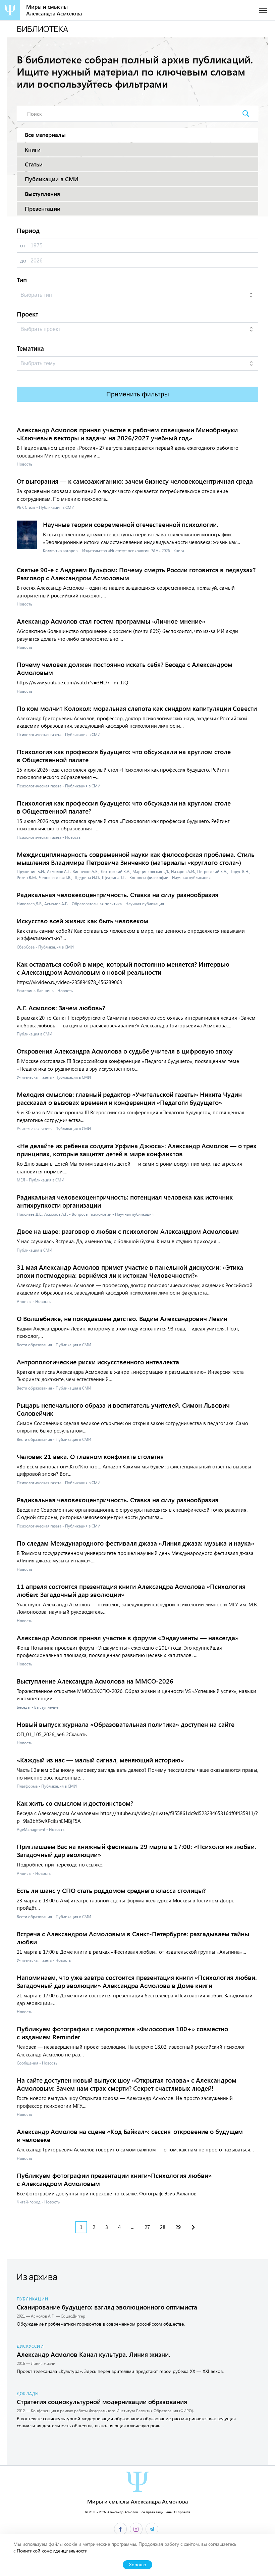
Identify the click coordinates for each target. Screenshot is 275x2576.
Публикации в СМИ (52, 179)
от (23, 245)
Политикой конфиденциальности (52, 2551)
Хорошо (137, 2565)
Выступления (42, 194)
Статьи (34, 164)
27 (147, 2227)
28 (163, 2227)
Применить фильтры (138, 394)
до (23, 260)
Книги (33, 150)
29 (178, 2227)
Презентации (43, 209)
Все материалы (45, 135)
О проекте (182, 2512)
